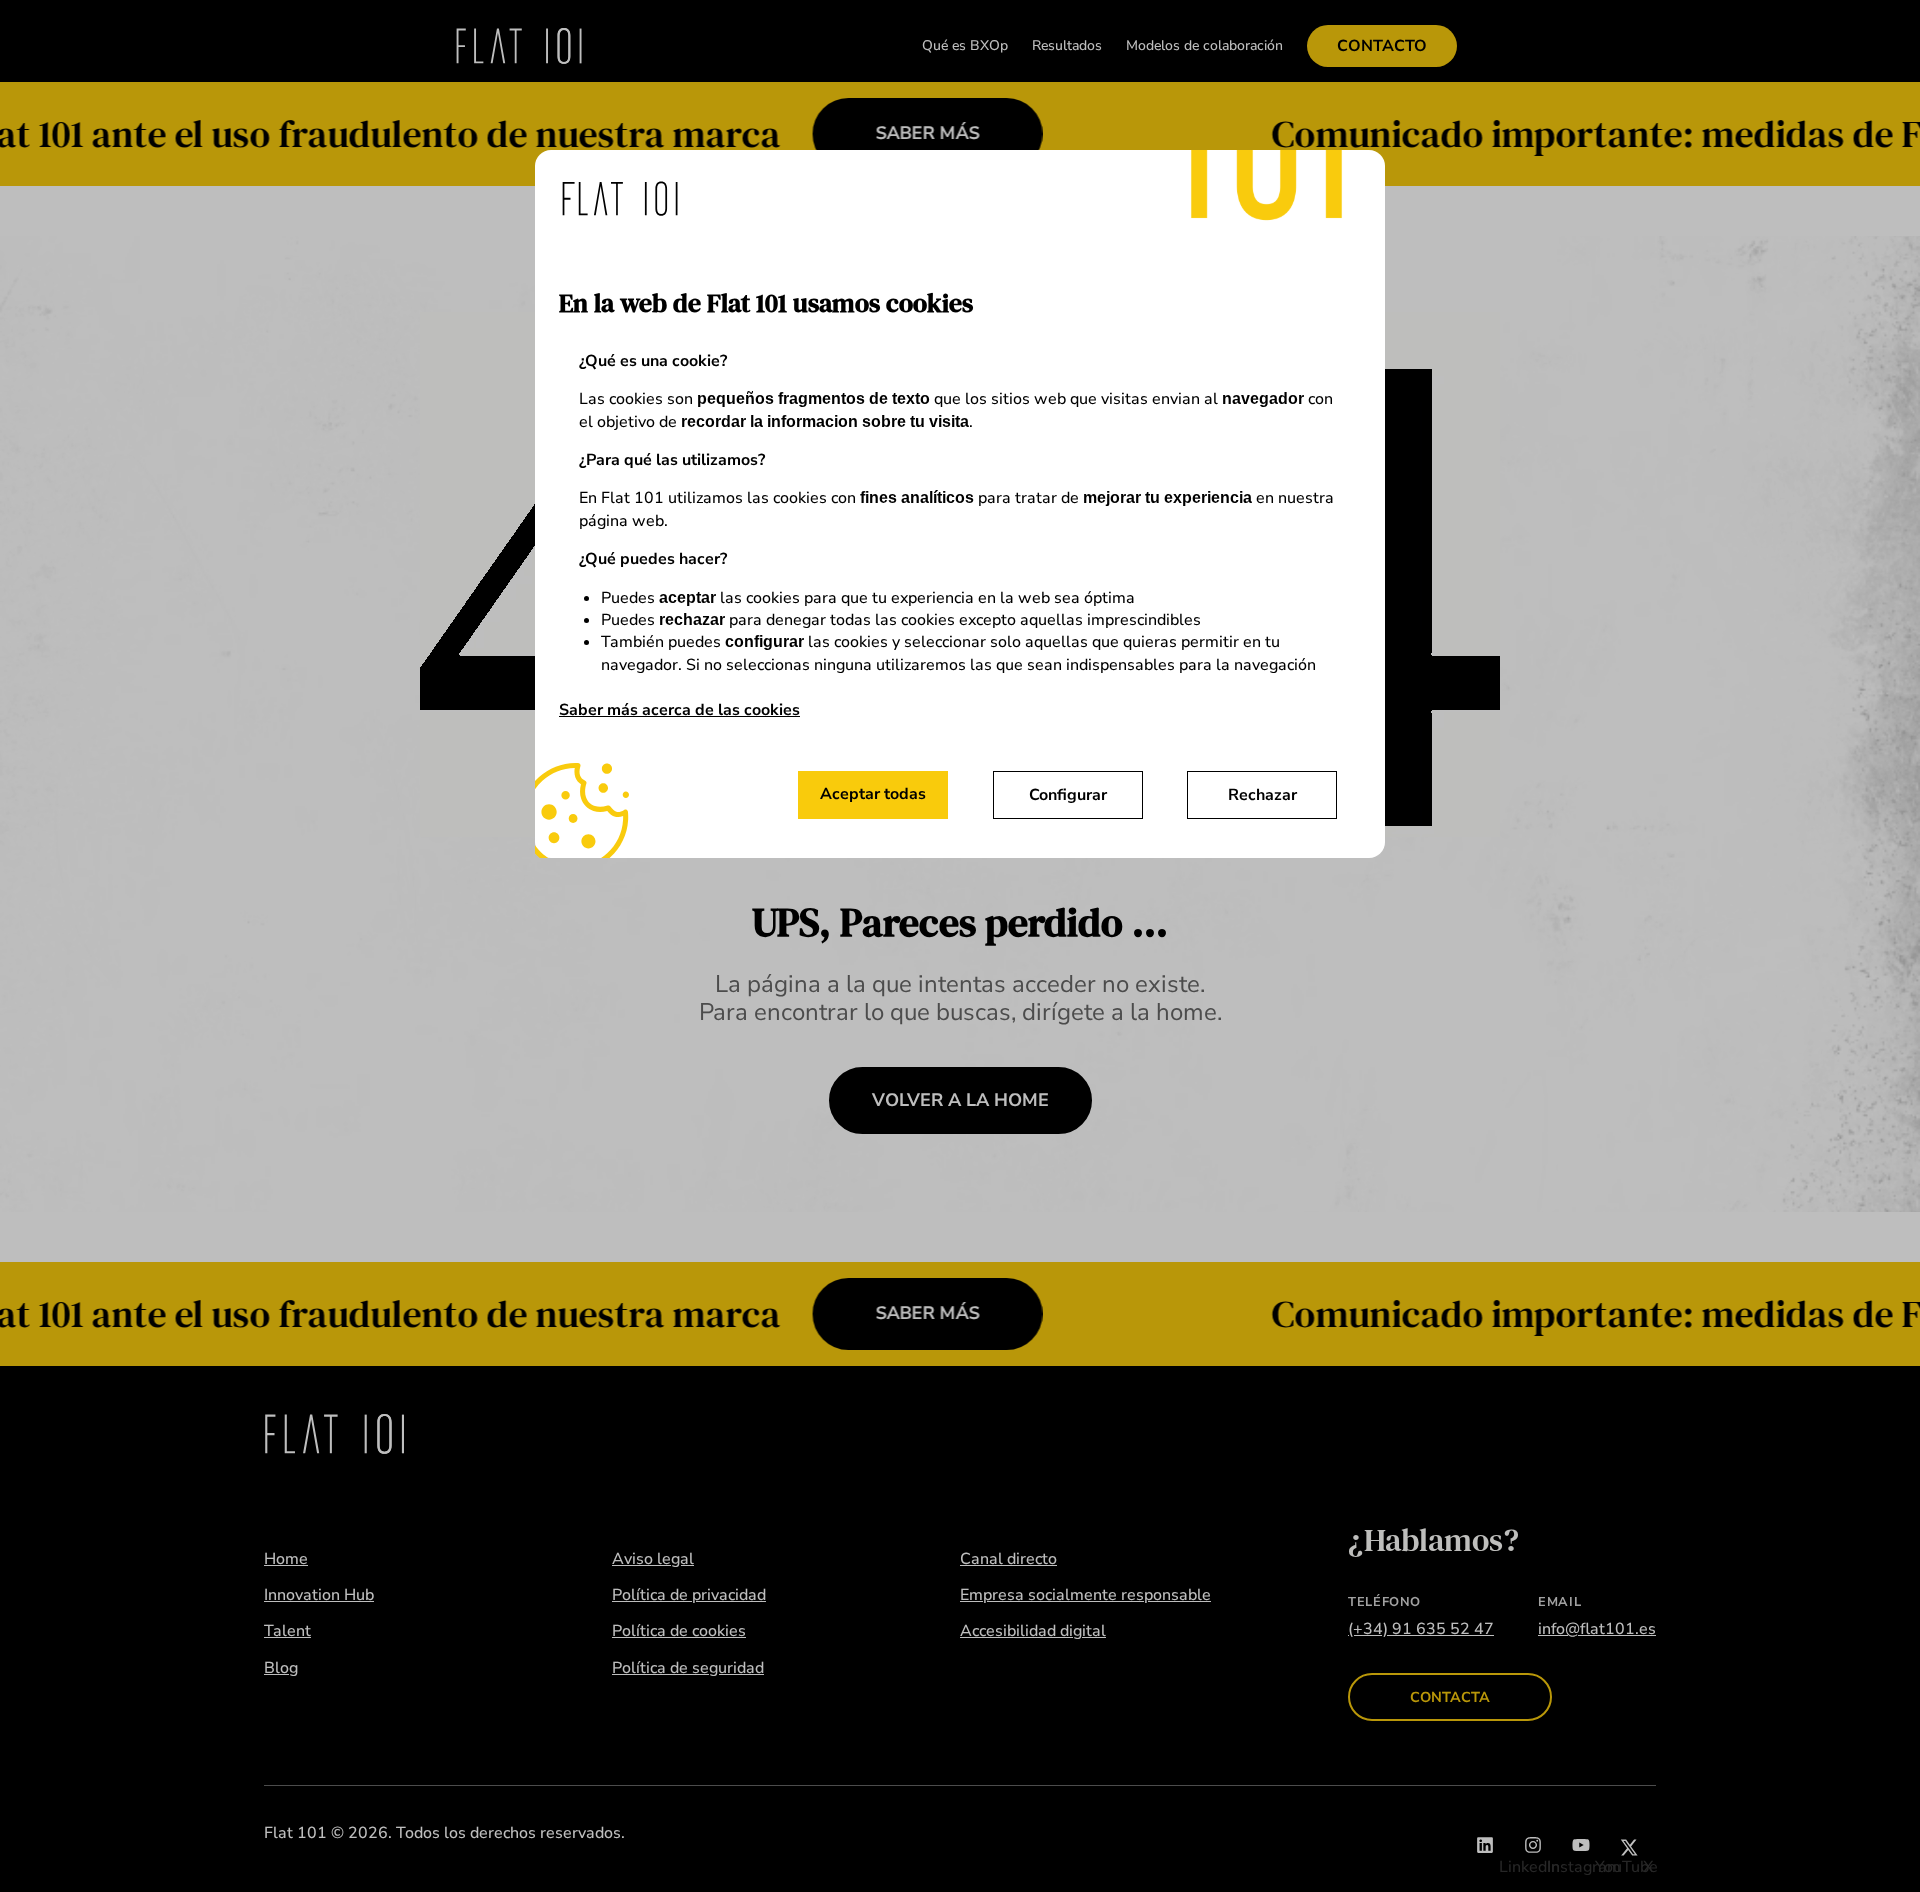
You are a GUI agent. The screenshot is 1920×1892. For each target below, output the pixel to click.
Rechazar (1262, 795)
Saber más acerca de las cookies (679, 710)
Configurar (1068, 795)
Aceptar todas (873, 794)
